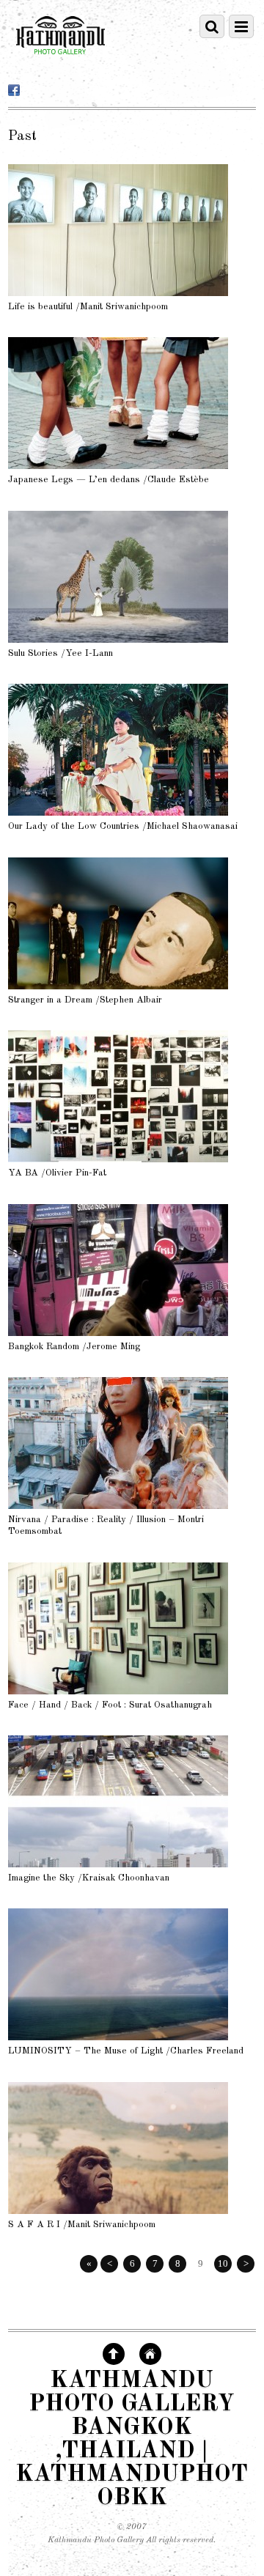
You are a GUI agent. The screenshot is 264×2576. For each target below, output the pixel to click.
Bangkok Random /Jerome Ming (74, 1347)
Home (150, 2354)
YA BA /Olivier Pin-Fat (57, 1173)
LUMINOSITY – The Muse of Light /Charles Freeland (126, 2051)
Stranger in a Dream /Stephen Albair (85, 1000)
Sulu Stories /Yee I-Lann (60, 653)
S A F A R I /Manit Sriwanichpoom (82, 2225)
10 (223, 2263)
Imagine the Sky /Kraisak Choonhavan (89, 1878)
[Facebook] (14, 91)
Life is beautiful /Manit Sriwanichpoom (88, 307)
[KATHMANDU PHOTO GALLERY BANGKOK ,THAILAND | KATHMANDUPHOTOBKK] (60, 61)
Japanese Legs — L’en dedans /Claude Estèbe (109, 480)
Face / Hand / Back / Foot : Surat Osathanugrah (110, 1705)
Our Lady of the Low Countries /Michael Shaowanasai (123, 826)
